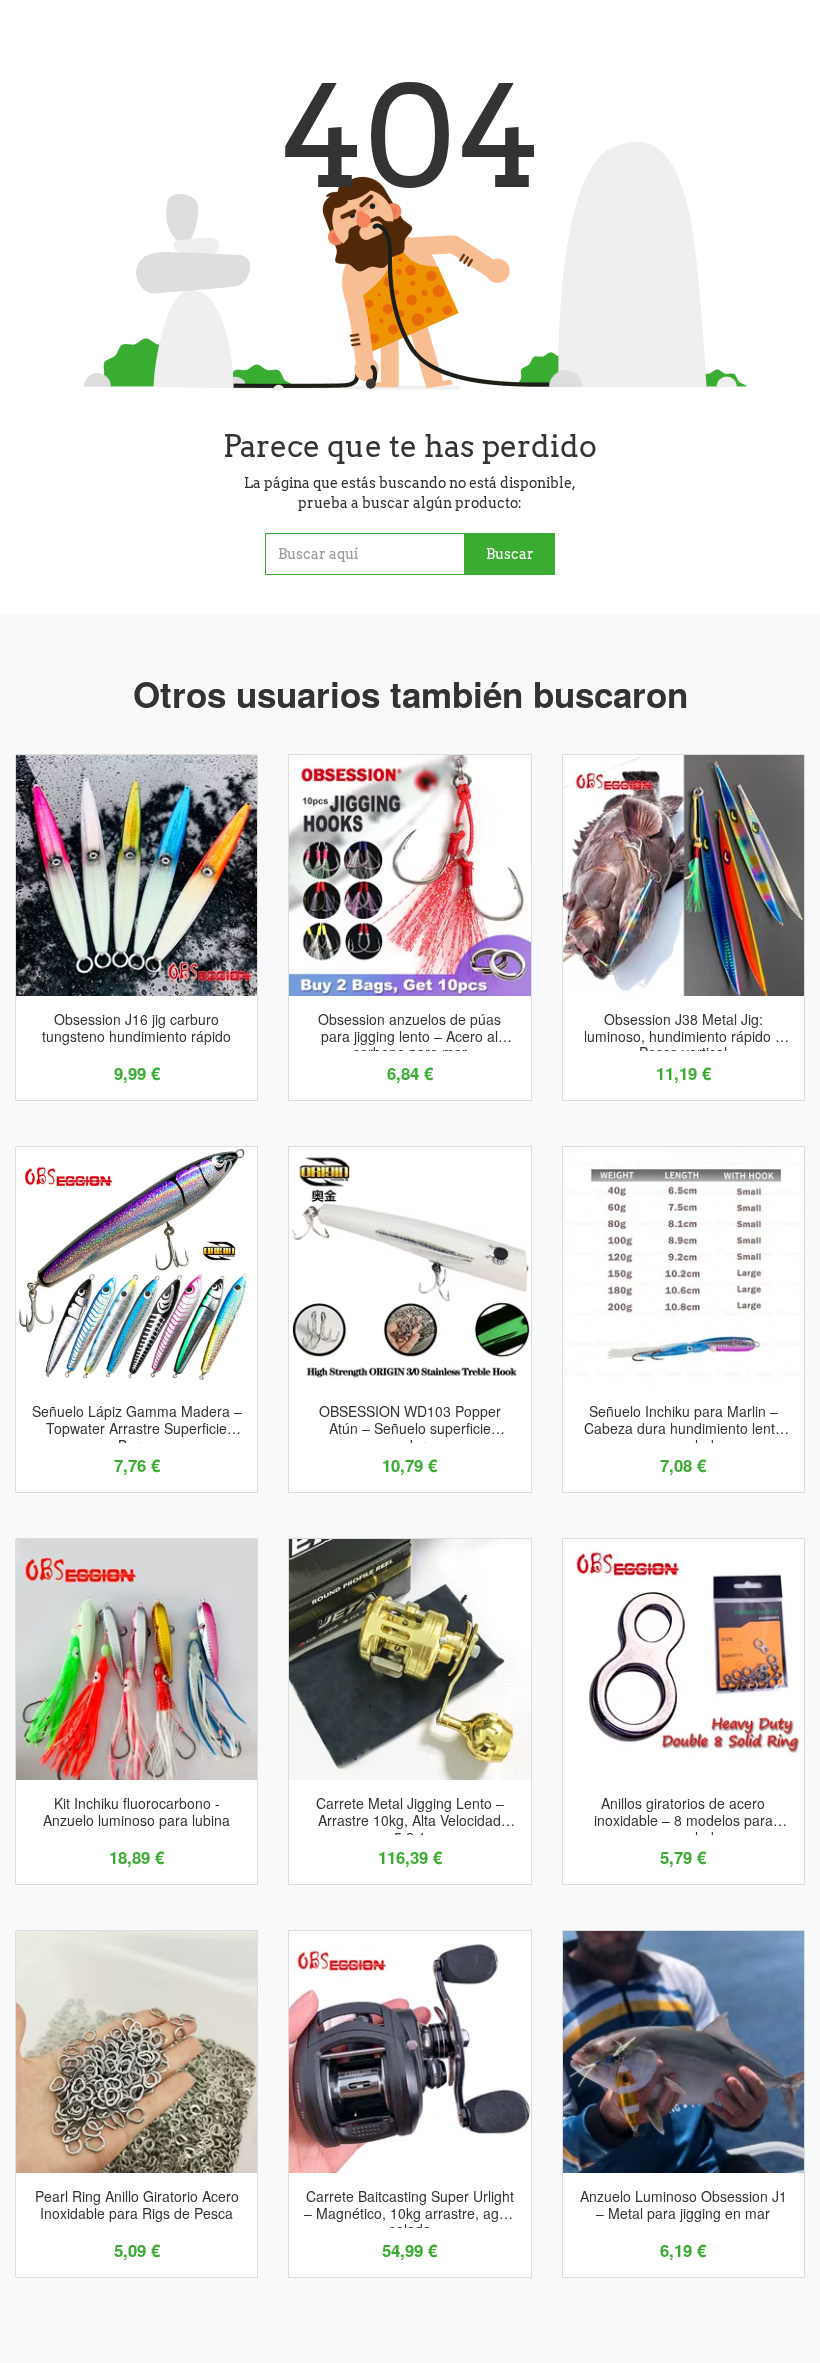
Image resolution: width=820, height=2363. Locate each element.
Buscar (510, 554)
